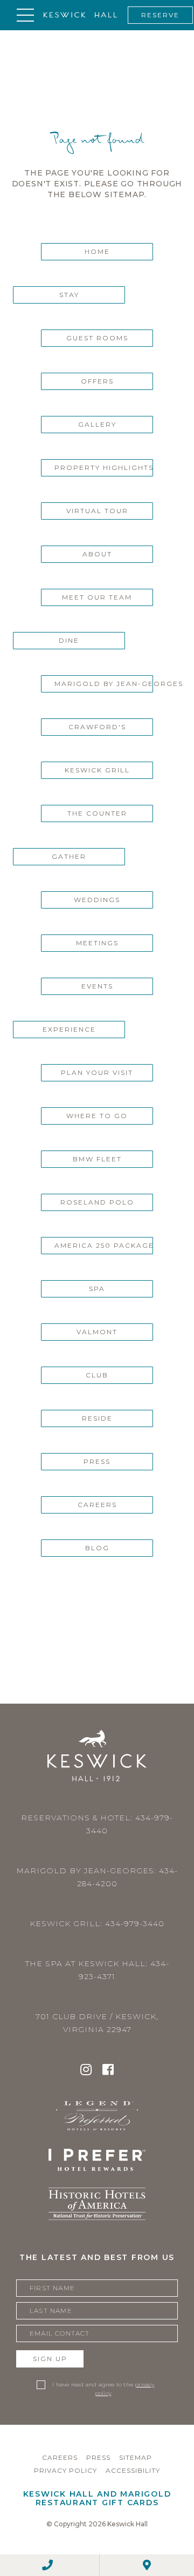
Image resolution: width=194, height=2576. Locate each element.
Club (97, 1375)
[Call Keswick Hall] (47, 2565)
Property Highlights (104, 468)
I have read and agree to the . (103, 2389)
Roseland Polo (97, 1202)
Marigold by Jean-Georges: (97, 1877)
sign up (50, 2359)
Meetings (97, 943)
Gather (69, 856)
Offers (97, 381)
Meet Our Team (97, 597)
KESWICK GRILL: (97, 1923)
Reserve (160, 15)
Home (97, 251)
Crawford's (97, 727)
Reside (97, 1418)
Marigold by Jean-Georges (104, 684)
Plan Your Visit (97, 1072)
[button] (25, 15)
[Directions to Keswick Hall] (147, 2565)
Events (97, 986)
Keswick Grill (97, 770)
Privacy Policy (65, 2470)
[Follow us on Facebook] (108, 2071)
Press (97, 1461)
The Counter (97, 813)
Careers (97, 1505)
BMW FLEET (97, 1159)
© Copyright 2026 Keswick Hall (97, 2524)
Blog (97, 1548)
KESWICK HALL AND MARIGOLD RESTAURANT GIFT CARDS (97, 2498)
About (97, 554)
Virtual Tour (97, 511)
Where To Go (97, 1116)
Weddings (97, 900)
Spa (97, 1289)
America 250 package (104, 1245)
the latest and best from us (97, 2257)
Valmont (97, 1332)
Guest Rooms (97, 338)
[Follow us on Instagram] (86, 2071)
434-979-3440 (135, 1923)
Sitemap (136, 2457)
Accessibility (133, 2470)
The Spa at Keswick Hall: (97, 1970)
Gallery (97, 424)
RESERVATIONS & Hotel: (97, 1824)
